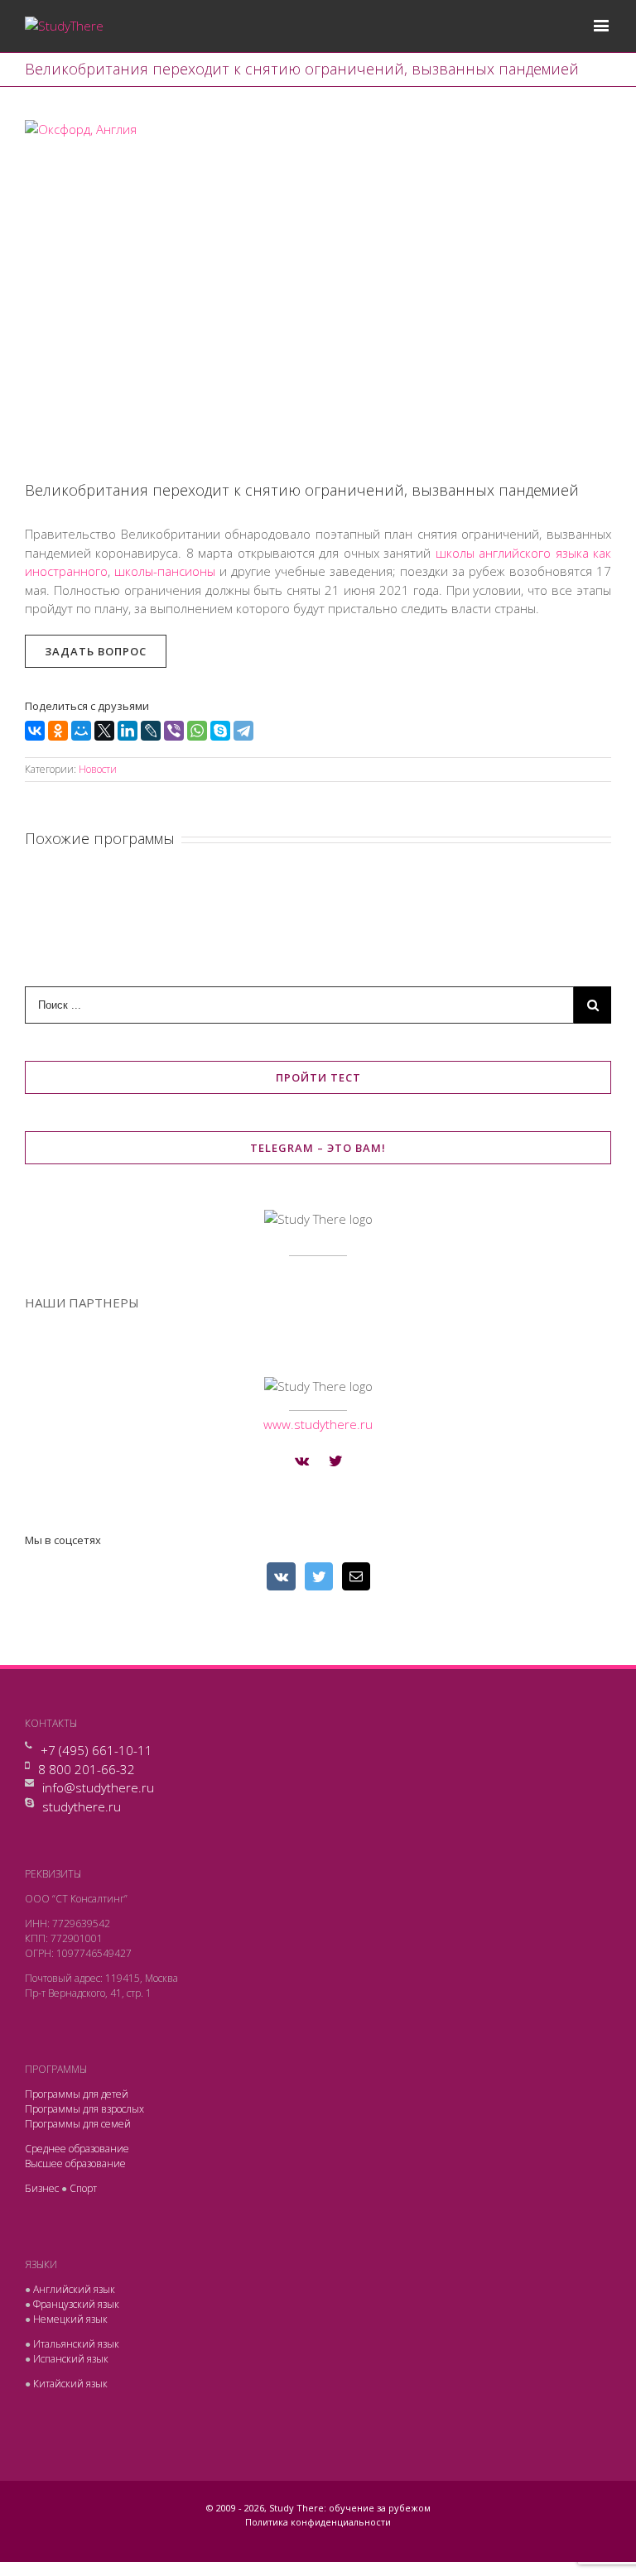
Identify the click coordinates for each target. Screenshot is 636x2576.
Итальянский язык (76, 2344)
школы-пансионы (165, 571)
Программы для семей (78, 2124)
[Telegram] (243, 731)
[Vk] (301, 1461)
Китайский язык (70, 2384)
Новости (98, 769)
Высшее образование (75, 2163)
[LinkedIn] (128, 731)
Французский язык (76, 2304)
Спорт (83, 2188)
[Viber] (174, 731)
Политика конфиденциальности (318, 2522)
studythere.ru (82, 1806)
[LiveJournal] (151, 731)
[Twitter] (335, 1461)
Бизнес (42, 2188)
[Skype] (220, 731)
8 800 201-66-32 (87, 1769)
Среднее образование (77, 2149)
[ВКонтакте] (35, 731)
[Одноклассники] (58, 731)
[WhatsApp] (197, 731)
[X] (104, 731)
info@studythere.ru (98, 1787)
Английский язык (74, 2289)
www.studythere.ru (318, 1424)
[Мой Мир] (81, 731)
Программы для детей (77, 2094)
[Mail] (356, 1576)
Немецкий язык (70, 2319)
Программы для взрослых (84, 2109)
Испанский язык (71, 2359)
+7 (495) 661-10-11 (96, 1750)
